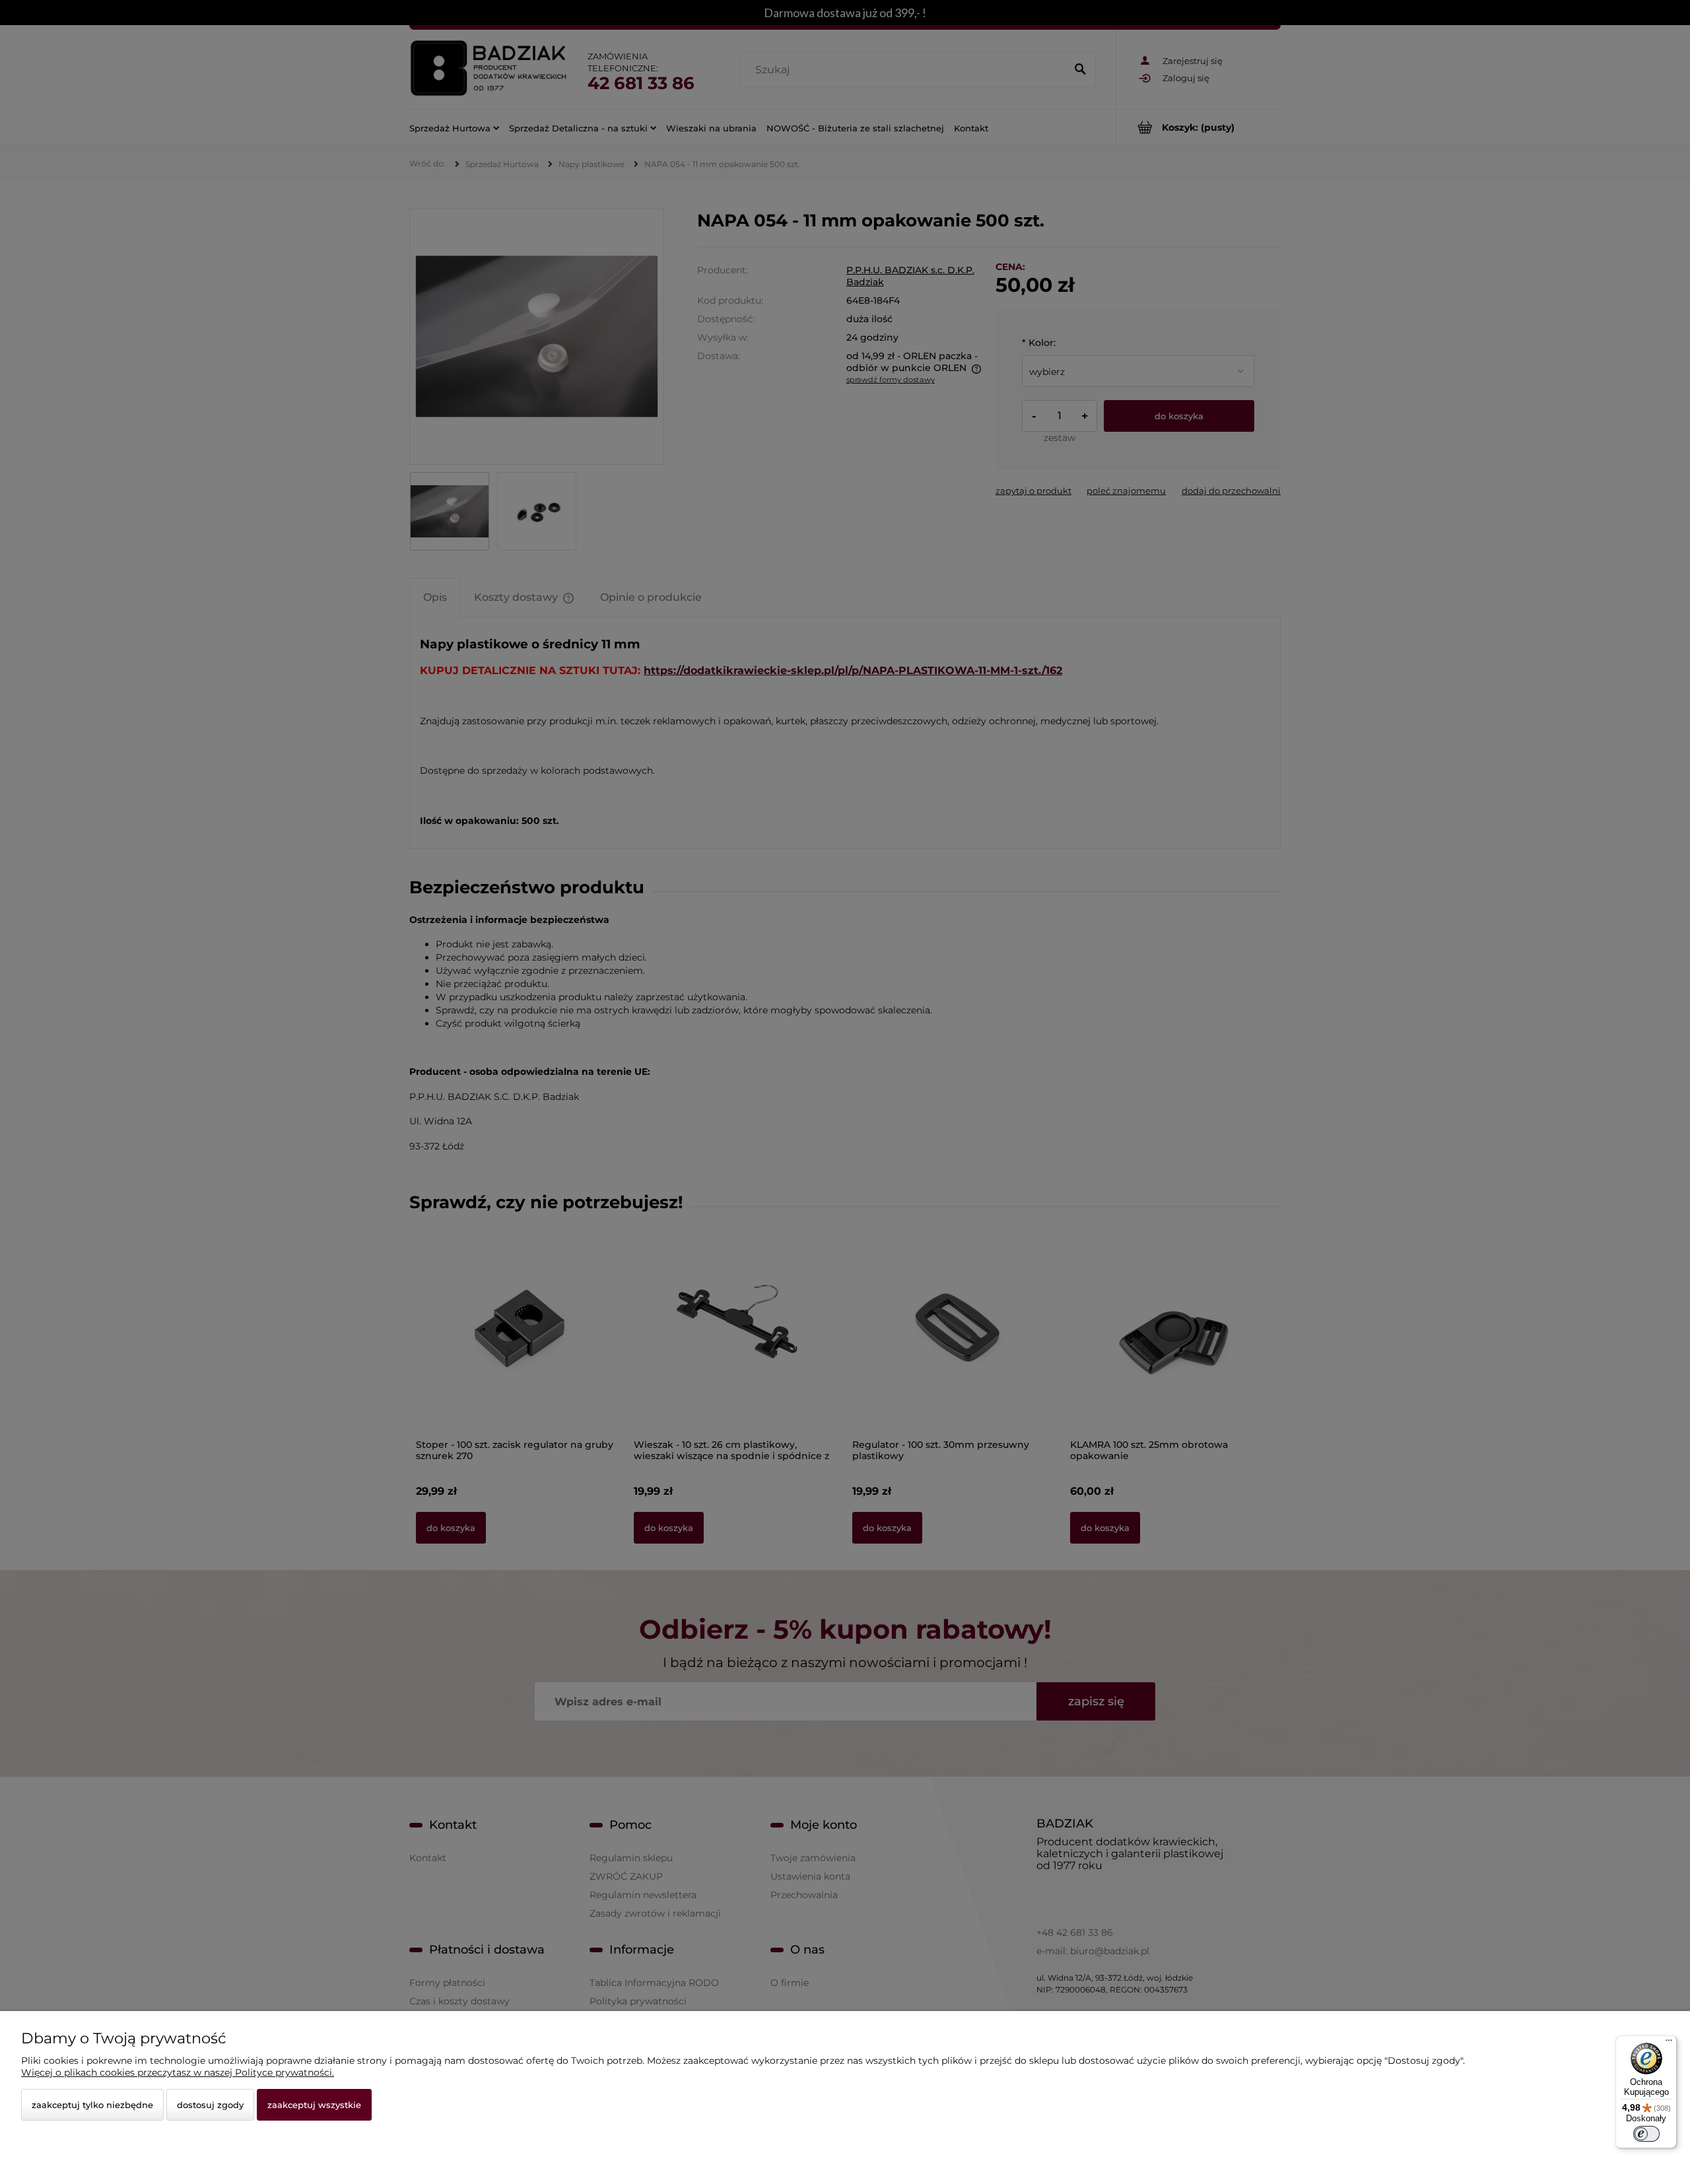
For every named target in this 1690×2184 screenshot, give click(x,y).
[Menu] (1669, 2043)
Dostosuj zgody (210, 2105)
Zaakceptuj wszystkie (314, 2105)
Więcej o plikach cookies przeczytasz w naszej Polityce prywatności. (178, 2072)
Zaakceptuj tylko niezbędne (92, 2105)
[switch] (1646, 2134)
